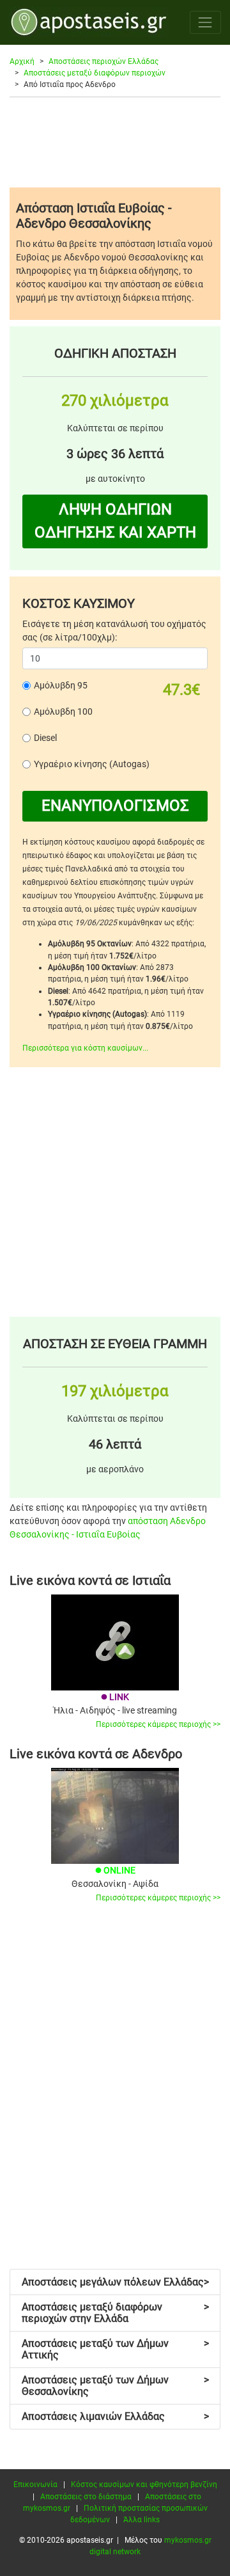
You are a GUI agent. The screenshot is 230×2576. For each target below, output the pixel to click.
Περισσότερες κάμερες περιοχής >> (158, 1724)
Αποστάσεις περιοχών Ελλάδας (103, 61)
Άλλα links (142, 2520)
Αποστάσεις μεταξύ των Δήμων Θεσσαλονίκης (115, 2386)
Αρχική (22, 61)
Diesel (45, 738)
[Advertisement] (115, 142)
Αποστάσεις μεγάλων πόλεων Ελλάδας (115, 2282)
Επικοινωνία (35, 2485)
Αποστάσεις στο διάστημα (86, 2497)
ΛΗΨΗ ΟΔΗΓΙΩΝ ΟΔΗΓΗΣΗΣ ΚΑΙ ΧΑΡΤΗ (115, 521)
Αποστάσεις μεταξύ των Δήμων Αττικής (115, 2349)
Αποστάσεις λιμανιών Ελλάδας (115, 2416)
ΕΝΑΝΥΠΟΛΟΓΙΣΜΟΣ (115, 806)
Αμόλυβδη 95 (61, 685)
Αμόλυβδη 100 (63, 712)
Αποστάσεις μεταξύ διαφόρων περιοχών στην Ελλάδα (115, 2313)
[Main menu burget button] (205, 22)
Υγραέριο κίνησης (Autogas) (92, 764)
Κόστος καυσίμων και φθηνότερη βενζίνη (144, 2485)
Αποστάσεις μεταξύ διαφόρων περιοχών (95, 73)
